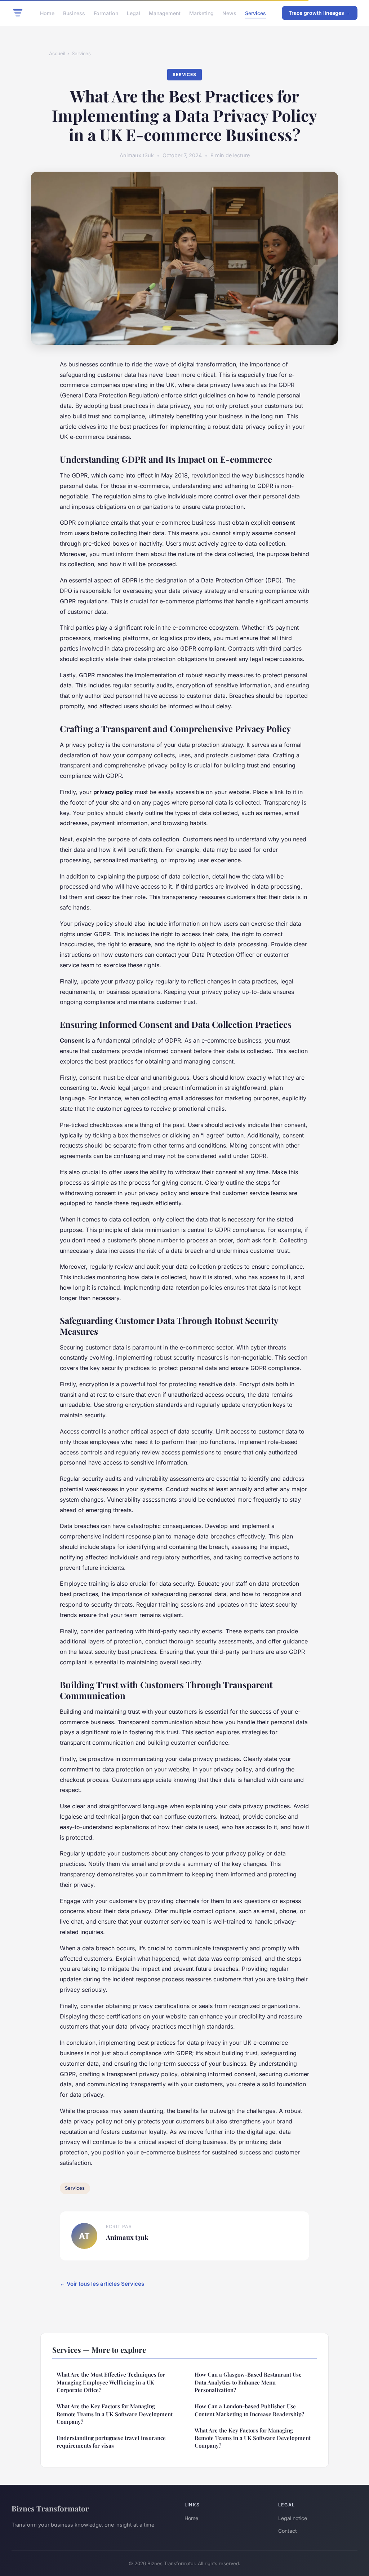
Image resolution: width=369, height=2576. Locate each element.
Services (255, 13)
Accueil (57, 53)
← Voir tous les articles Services (102, 2284)
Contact (288, 2531)
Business (74, 13)
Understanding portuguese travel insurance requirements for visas (111, 2442)
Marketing (201, 13)
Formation (106, 13)
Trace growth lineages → (320, 13)
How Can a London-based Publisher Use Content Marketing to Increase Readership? (249, 2410)
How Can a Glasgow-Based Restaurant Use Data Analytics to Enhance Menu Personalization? (248, 2382)
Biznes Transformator (50, 2508)
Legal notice (293, 2518)
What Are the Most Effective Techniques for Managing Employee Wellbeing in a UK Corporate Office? (111, 2382)
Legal (134, 13)
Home (47, 13)
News (229, 13)
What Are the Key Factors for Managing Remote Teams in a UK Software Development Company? (115, 2414)
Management (165, 13)
